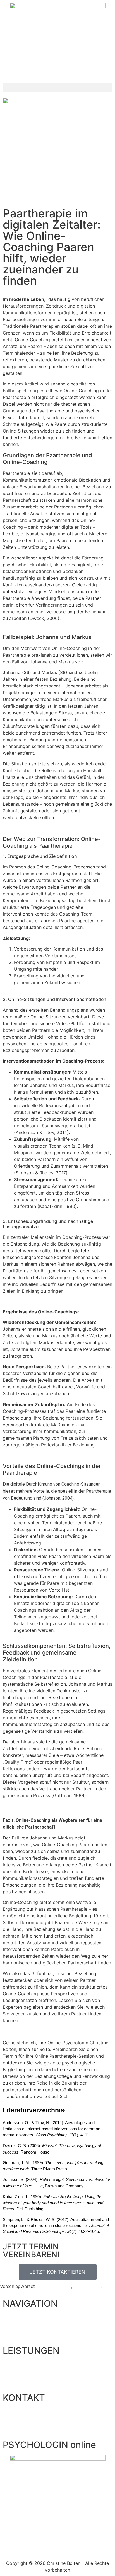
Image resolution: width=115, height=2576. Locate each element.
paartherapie (87, 2286)
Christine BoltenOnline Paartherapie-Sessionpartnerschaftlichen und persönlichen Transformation (56, 2069)
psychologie (13, 2293)
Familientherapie (54, 2286)
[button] (57, 88)
